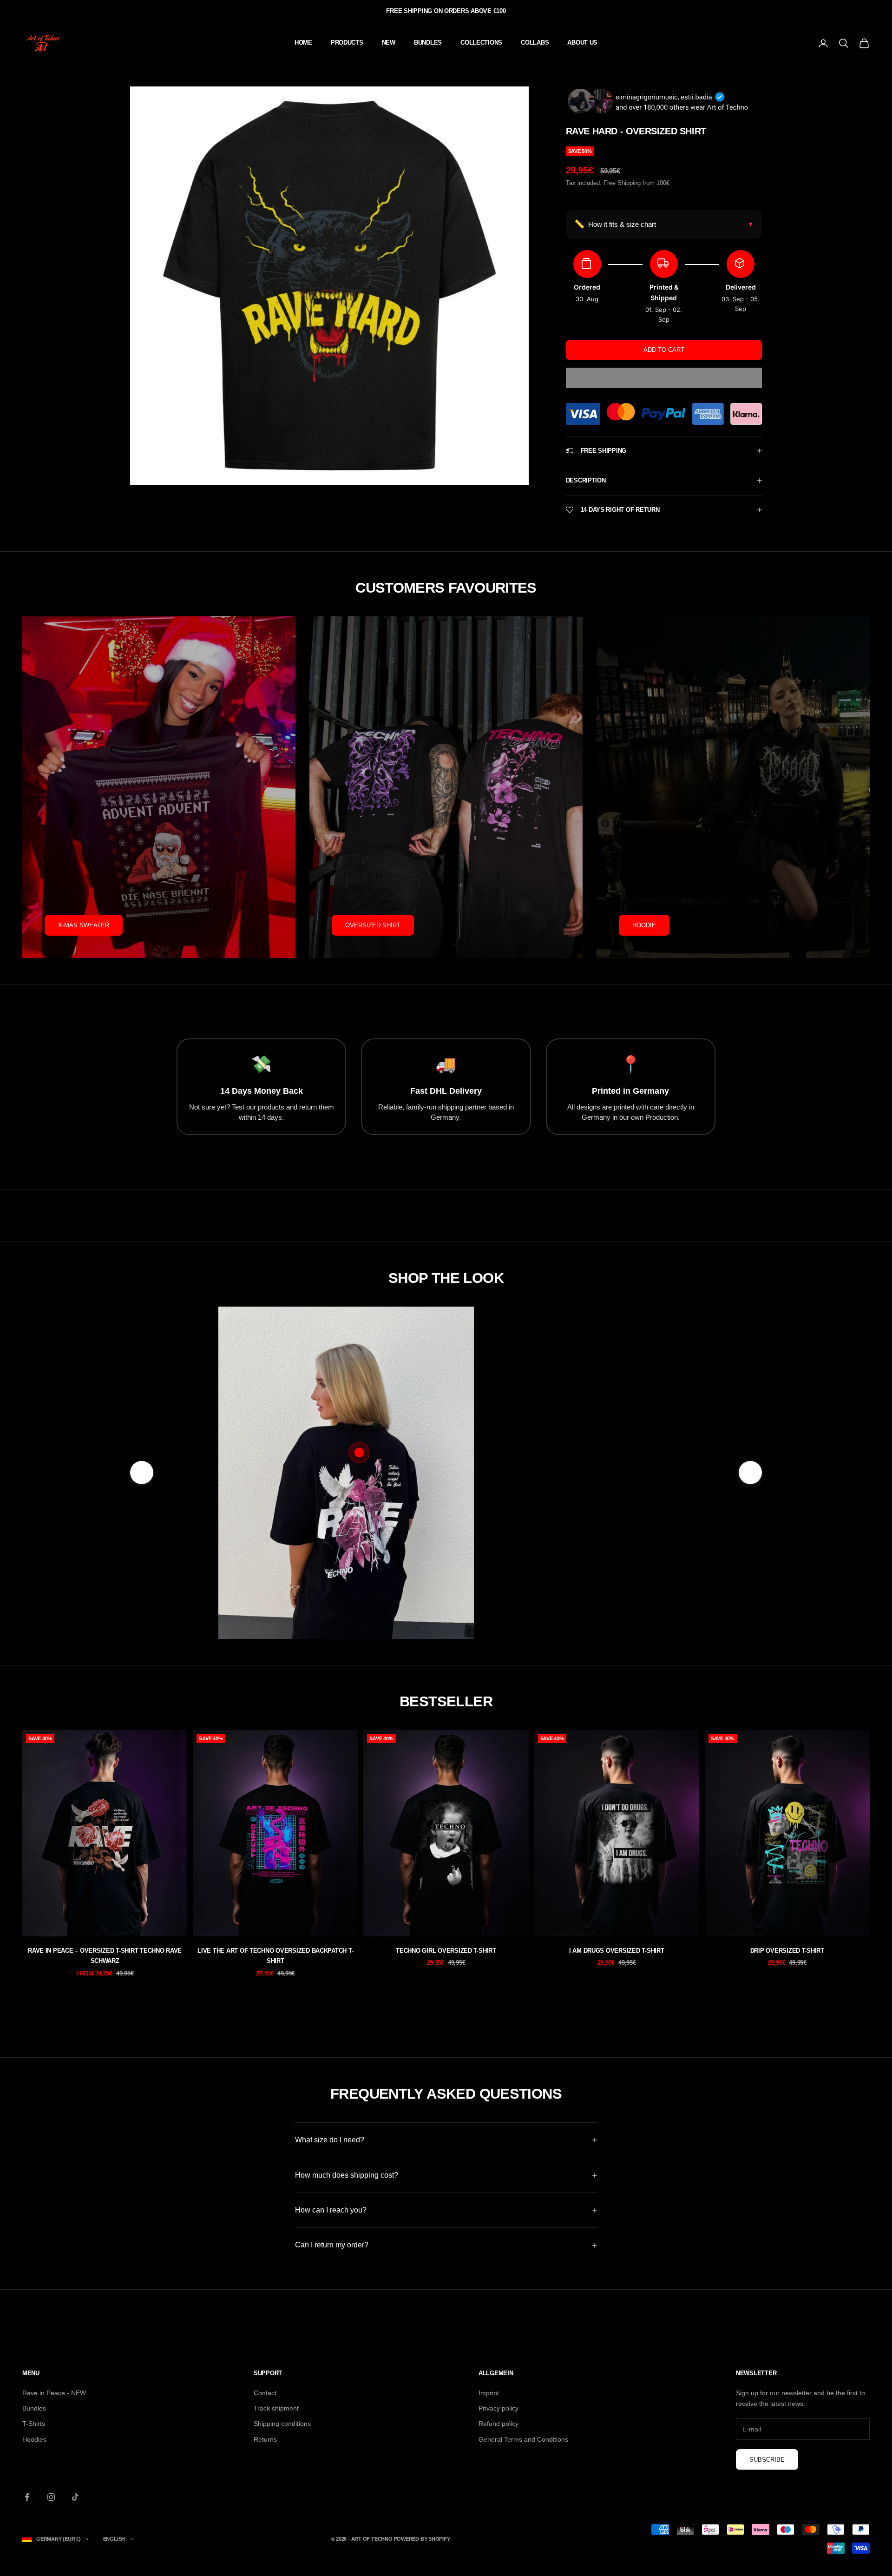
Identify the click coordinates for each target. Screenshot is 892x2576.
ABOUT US (582, 43)
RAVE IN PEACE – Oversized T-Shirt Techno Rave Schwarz (105, 1956)
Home (303, 43)
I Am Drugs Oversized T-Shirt (617, 1951)
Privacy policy (498, 2408)
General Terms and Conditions (523, 2439)
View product (575, 1578)
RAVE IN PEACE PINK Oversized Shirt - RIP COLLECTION (575, 1533)
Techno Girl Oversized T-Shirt (446, 1951)
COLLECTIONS (481, 43)
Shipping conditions (282, 2424)
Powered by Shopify (422, 2539)
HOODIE (644, 925)
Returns (265, 2439)
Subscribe (767, 2460)
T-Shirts (34, 2424)
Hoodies (34, 2439)
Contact (265, 2393)
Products (347, 43)
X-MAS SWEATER (84, 925)
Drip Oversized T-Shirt (787, 1951)
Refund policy (498, 2424)
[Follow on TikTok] (75, 2497)
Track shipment (276, 2408)
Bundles (34, 2408)
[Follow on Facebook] (27, 2497)
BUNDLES (428, 43)
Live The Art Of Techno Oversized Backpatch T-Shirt (275, 1956)
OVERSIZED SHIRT (373, 925)
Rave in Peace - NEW (54, 2393)
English (114, 2539)
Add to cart (664, 350)
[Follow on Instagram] (51, 2497)
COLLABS (535, 43)
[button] (664, 378)
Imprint (489, 2393)
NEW (389, 43)
